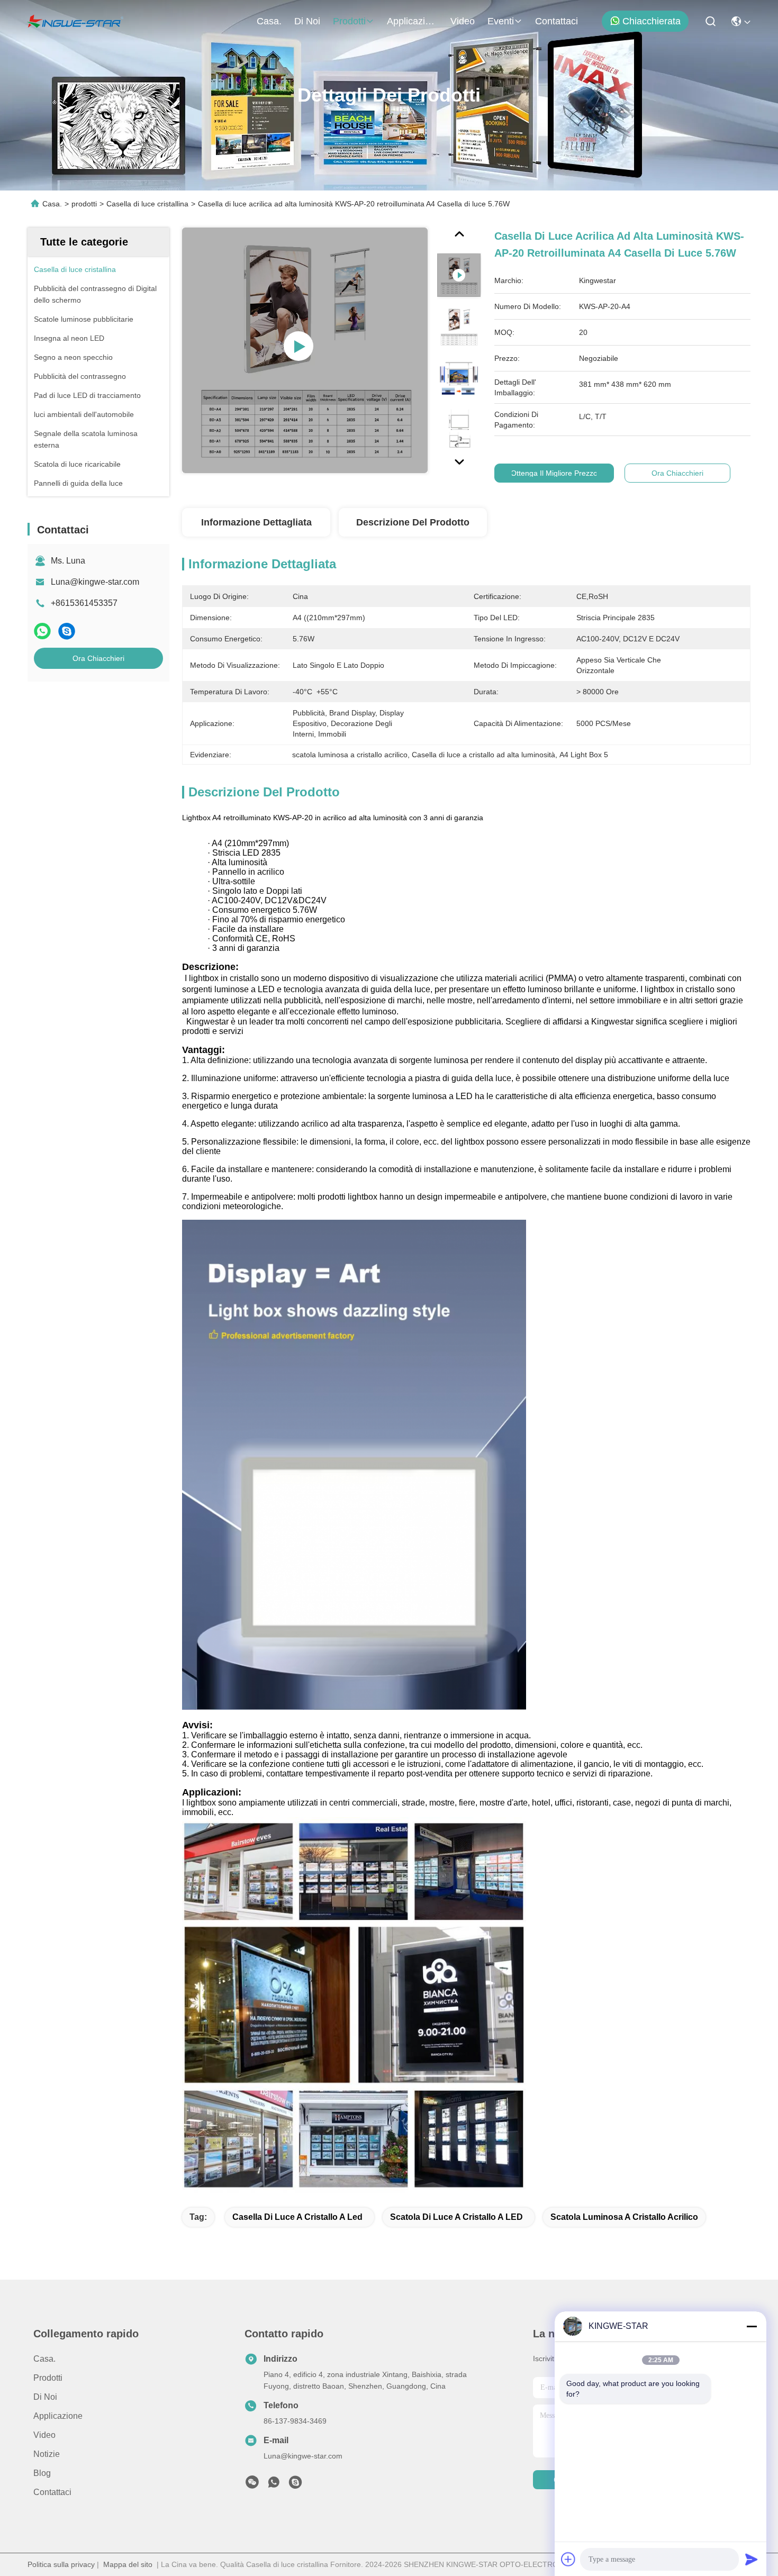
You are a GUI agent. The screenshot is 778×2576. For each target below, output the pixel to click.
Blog (42, 2473)
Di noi (307, 21)
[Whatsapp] (42, 631)
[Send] (752, 2559)
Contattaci (557, 21)
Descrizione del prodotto (413, 522)
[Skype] (67, 631)
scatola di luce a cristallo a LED (456, 2217)
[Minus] (752, 2326)
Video (463, 21)
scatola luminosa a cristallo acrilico (624, 2217)
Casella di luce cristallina (147, 204)
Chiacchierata (652, 21)
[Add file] (568, 2559)
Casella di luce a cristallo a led (297, 2217)
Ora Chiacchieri (98, 658)
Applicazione (412, 21)
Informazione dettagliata (256, 522)
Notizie (47, 2454)
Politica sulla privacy (61, 2564)
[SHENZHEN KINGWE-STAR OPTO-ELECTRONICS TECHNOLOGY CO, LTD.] (75, 21)
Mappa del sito (128, 2564)
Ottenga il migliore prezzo (554, 473)
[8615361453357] (274, 2485)
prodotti (349, 21)
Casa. (269, 21)
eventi (501, 21)
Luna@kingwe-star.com (95, 582)
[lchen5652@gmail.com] (295, 2485)
